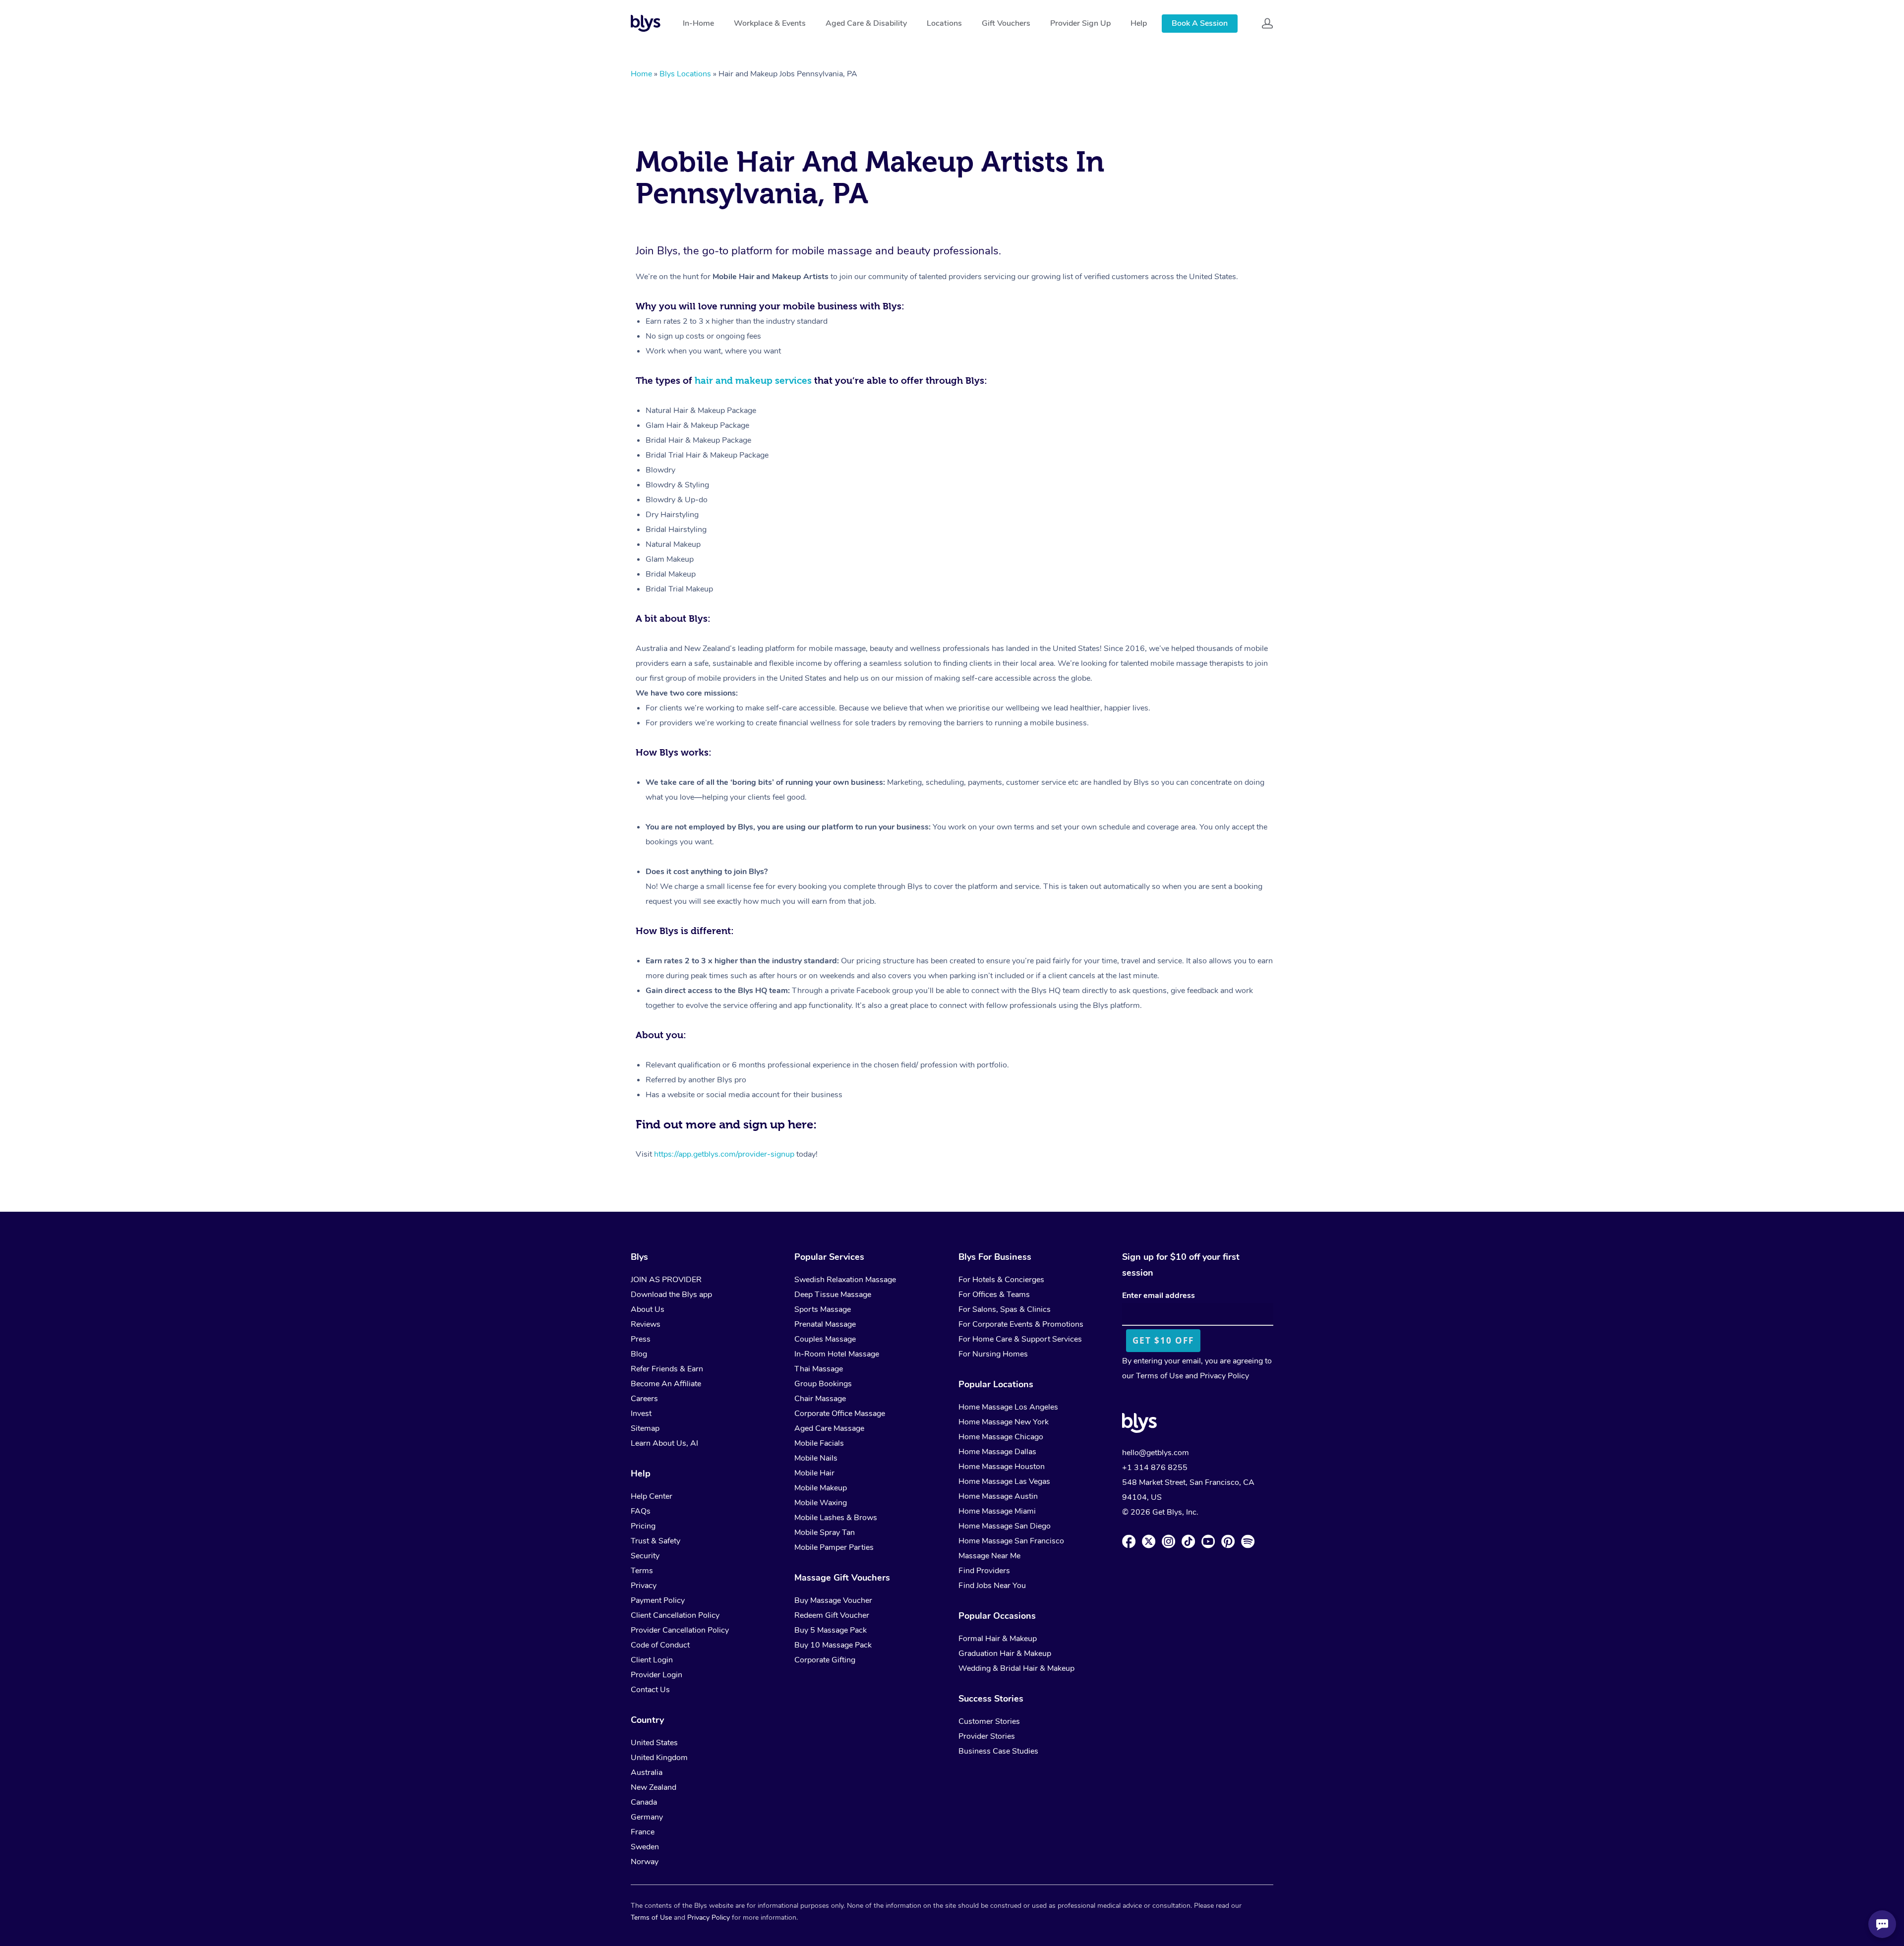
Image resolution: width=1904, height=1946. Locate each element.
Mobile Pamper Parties (834, 1547)
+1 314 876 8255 (1155, 1468)
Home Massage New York (1004, 1422)
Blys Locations (685, 74)
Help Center (652, 1496)
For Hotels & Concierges (1001, 1280)
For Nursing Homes (993, 1354)
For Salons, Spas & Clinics (1005, 1309)
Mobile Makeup (821, 1488)
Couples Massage (825, 1339)
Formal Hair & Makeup (998, 1639)
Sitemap (645, 1428)
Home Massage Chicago (1001, 1437)
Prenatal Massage (825, 1324)
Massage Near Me (989, 1556)
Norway (645, 1862)
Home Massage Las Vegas (1004, 1481)
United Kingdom (659, 1758)
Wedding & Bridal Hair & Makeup (1016, 1668)
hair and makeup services (753, 381)
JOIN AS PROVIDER (666, 1280)
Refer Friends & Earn (667, 1369)
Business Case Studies (998, 1751)
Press (641, 1339)
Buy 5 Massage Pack (831, 1630)
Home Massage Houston (1002, 1467)
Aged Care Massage (829, 1428)
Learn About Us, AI (664, 1443)
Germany (647, 1817)
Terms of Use (1160, 1376)
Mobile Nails (816, 1458)
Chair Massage (820, 1399)
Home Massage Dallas (997, 1452)
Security (645, 1556)
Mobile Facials (819, 1443)
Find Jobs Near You (992, 1586)
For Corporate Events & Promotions (1021, 1324)
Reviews (646, 1324)
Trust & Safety (655, 1541)
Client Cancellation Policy (675, 1615)
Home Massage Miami (997, 1511)
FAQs (641, 1511)
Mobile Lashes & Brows (836, 1518)
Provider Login (656, 1675)
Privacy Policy (1224, 1376)
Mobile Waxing (821, 1503)
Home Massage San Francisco (1011, 1541)
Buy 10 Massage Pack (833, 1645)
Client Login (652, 1660)
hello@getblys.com (1156, 1453)
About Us (648, 1309)
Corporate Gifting (825, 1660)
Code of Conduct (660, 1645)
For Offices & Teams (994, 1295)
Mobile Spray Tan (825, 1533)
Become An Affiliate (666, 1384)
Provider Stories (987, 1736)
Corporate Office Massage (840, 1414)
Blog (639, 1354)
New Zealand (654, 1787)
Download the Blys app (671, 1295)
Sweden (645, 1847)
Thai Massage (819, 1369)
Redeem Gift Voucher (832, 1615)
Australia (647, 1772)
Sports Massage (823, 1309)
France (643, 1832)
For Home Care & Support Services (1020, 1339)
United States (654, 1743)
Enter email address (1159, 1296)
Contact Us (650, 1690)
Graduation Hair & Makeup (1005, 1653)
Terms (642, 1571)
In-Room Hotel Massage (837, 1354)
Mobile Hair (814, 1473)
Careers (644, 1399)
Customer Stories (989, 1721)
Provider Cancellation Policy (680, 1630)
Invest (641, 1414)
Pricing (643, 1526)
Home (641, 74)
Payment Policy (658, 1600)
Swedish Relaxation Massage (845, 1280)
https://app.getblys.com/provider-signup (724, 1154)
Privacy (644, 1586)
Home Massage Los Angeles (1008, 1407)
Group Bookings (823, 1384)
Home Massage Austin (998, 1496)
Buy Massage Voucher (833, 1600)
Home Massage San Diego (1005, 1526)
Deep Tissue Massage (833, 1295)
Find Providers (984, 1571)
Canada (644, 1802)
